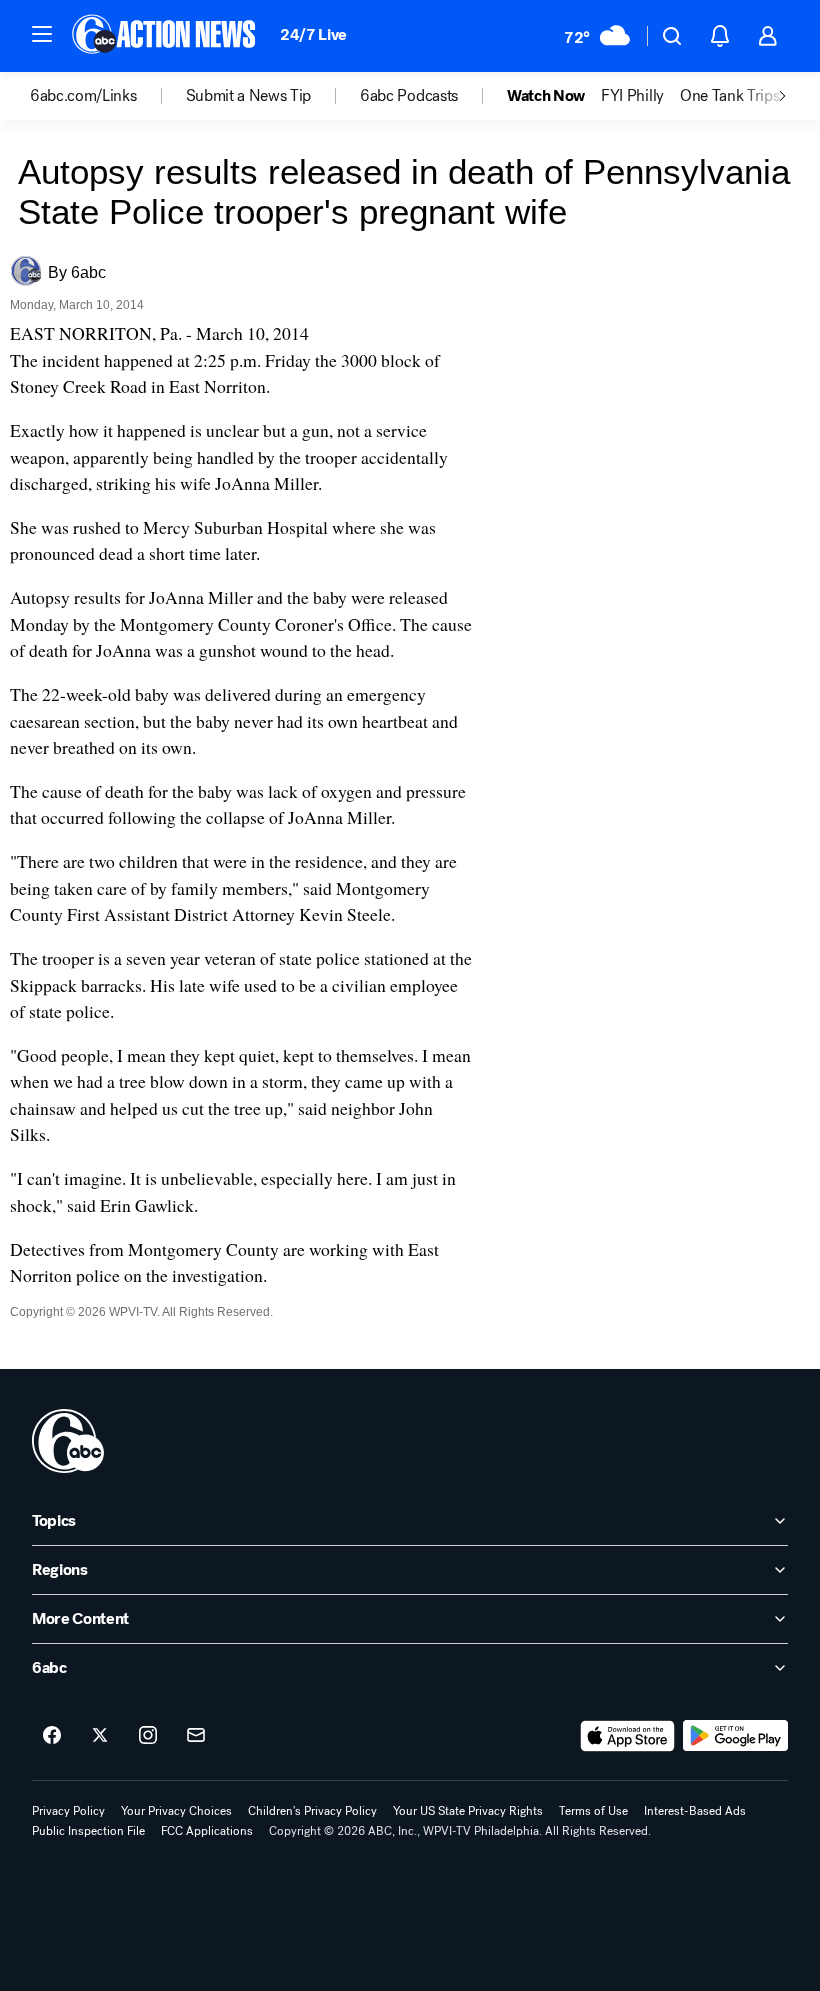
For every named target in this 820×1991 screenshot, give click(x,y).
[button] (42, 34)
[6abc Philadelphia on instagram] (148, 1736)
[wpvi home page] (68, 1441)
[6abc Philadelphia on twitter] (100, 1736)
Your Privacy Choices (176, 1811)
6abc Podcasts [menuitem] (409, 96)
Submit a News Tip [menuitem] (249, 96)
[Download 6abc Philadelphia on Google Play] (735, 1736)
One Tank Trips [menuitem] (730, 96)
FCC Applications (207, 1831)
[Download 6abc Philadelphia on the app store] (628, 1736)
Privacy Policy (68, 1811)
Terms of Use (593, 1811)
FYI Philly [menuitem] (632, 96)
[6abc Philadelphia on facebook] (52, 1736)
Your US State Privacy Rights (468, 1811)
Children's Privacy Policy (312, 1811)
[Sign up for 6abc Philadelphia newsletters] (196, 1736)
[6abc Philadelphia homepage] (165, 36)
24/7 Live (313, 34)
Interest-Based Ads (695, 1811)
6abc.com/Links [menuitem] (83, 96)
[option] (108, 96)
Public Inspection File (88, 1831)
